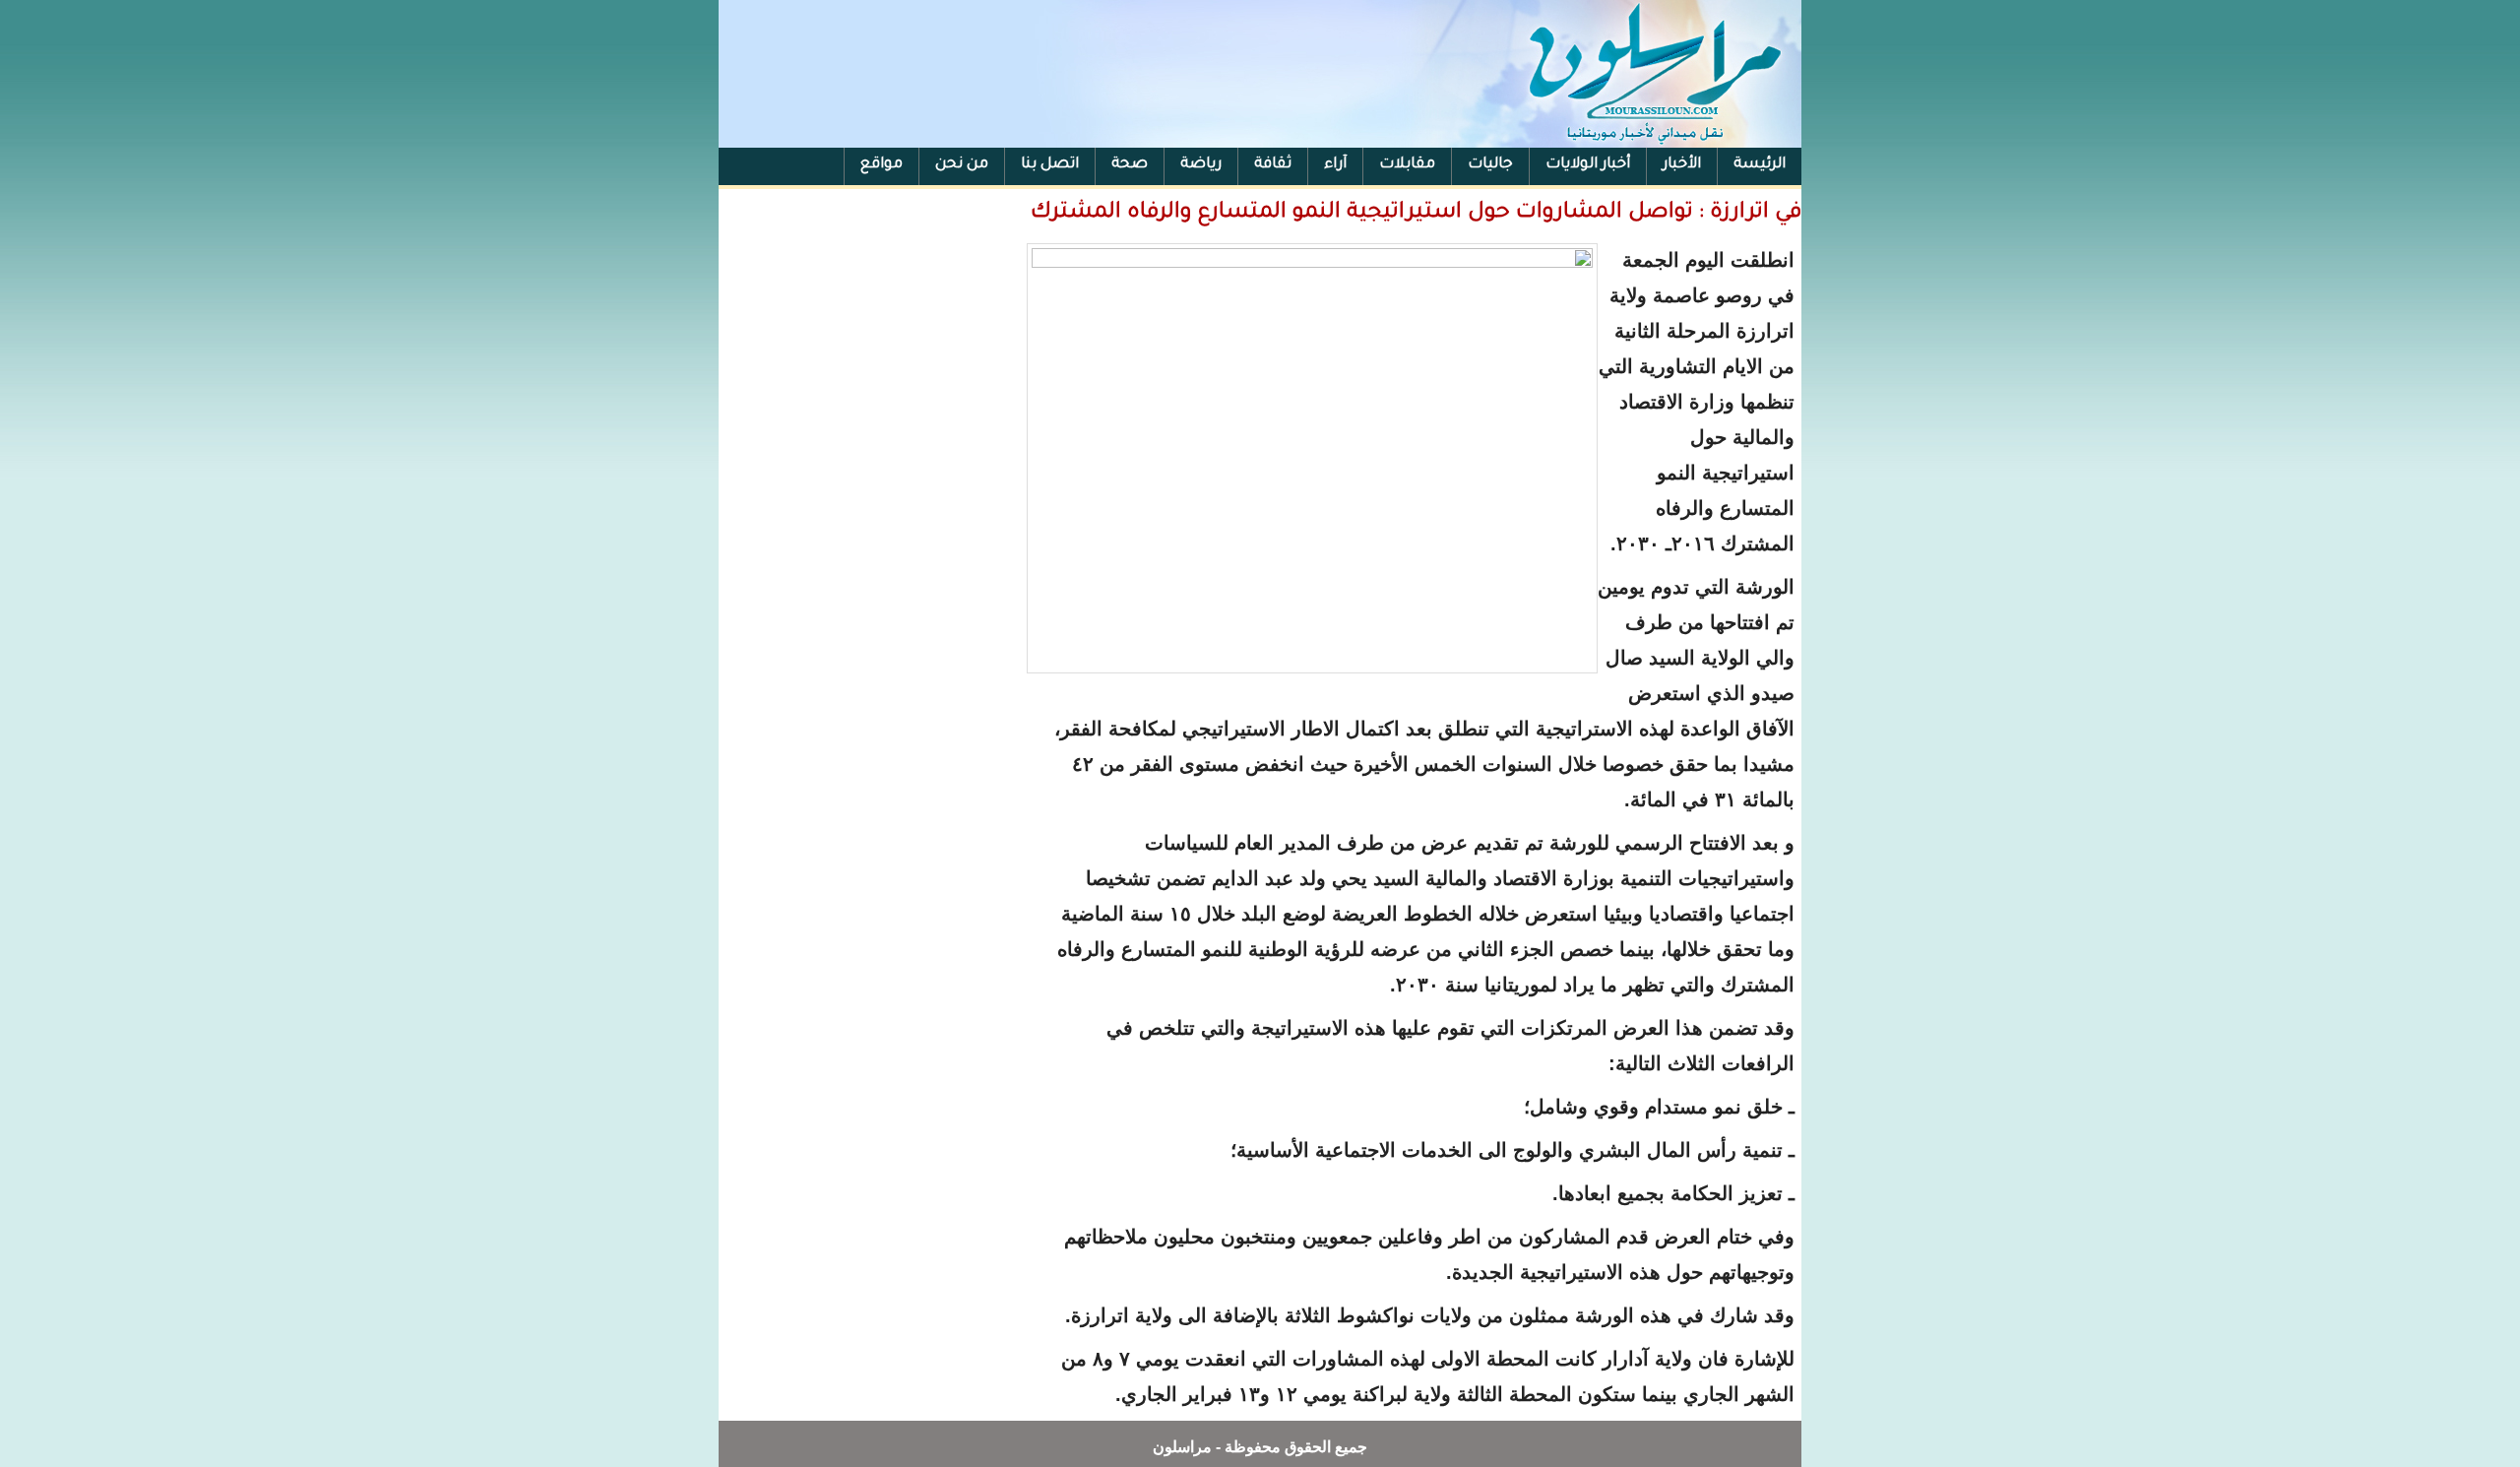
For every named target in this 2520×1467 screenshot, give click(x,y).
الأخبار (1682, 165)
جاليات (1490, 165)
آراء (1335, 165)
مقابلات (1407, 165)
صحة (1130, 165)
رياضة (1201, 165)
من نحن (962, 165)
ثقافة (1273, 165)
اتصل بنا (1050, 165)
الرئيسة (1760, 165)
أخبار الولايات (1588, 165)
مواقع (882, 165)
